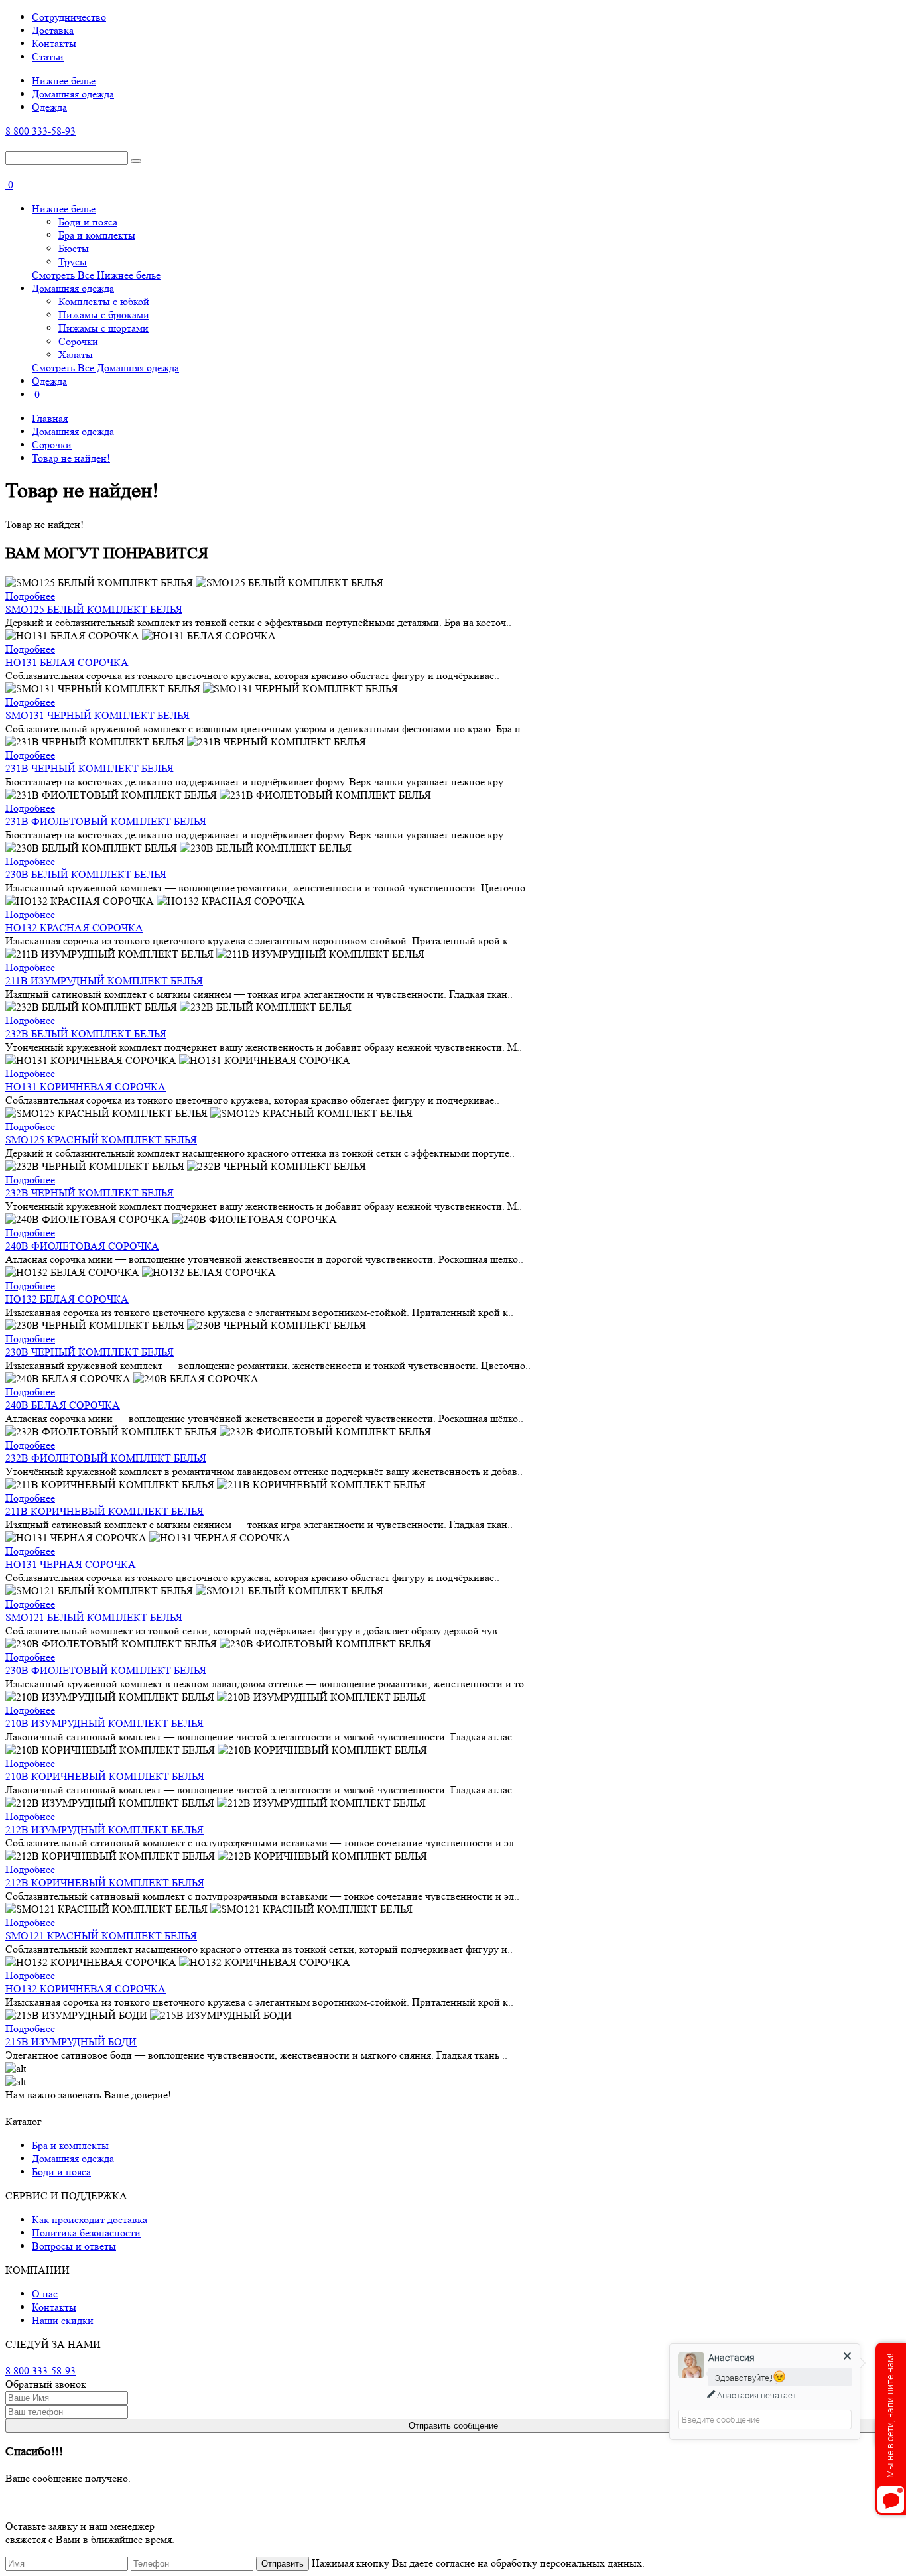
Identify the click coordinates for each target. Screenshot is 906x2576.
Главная (50, 418)
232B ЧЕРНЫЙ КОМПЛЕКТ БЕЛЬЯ (90, 1193)
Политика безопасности (86, 2233)
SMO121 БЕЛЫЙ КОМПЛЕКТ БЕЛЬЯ (94, 1617)
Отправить (283, 2564)
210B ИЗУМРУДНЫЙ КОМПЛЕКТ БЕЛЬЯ (104, 1723)
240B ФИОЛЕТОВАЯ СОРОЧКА (82, 1246)
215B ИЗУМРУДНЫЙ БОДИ (71, 2042)
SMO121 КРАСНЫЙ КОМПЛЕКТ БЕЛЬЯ (101, 1936)
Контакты (54, 43)
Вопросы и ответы (74, 2246)
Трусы (73, 262)
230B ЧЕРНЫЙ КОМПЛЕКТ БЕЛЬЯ (90, 1352)
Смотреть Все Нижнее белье (96, 275)
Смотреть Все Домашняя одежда (105, 368)
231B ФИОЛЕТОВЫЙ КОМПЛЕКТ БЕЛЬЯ (106, 821)
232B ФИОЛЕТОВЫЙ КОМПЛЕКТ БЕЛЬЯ (106, 1458)
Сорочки (78, 341)
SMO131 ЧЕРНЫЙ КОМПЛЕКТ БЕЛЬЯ (97, 715)
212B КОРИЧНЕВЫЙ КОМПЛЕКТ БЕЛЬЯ (105, 1883)
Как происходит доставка (90, 2220)
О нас (45, 2294)
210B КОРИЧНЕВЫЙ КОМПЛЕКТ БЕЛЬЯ (105, 1776)
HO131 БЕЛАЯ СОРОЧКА (67, 662)
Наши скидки (63, 2320)
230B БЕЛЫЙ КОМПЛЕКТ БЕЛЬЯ (86, 874)
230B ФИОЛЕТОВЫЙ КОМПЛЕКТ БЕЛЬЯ (106, 1670)
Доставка (53, 30)
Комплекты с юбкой (104, 301)
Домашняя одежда (73, 94)
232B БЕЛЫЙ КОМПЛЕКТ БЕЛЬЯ (86, 1034)
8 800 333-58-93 (40, 131)
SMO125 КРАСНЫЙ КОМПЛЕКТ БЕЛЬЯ (101, 1140)
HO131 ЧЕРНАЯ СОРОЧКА (71, 1564)
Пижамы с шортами (103, 328)
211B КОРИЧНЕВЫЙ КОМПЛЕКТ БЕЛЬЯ (104, 1511)
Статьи (48, 57)
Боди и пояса (88, 222)
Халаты (76, 354)
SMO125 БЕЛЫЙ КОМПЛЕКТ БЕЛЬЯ (94, 609)
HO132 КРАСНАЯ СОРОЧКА (74, 928)
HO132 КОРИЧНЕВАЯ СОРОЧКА (86, 1989)
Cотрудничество (69, 17)
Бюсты (74, 248)
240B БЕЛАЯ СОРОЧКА (63, 1405)
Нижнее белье (64, 81)
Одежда (49, 107)
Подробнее (30, 596)
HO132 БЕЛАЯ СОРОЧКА (67, 1299)
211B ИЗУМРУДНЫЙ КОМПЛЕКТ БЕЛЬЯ (104, 981)
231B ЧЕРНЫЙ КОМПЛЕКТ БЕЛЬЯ (90, 768)
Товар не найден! (71, 458)
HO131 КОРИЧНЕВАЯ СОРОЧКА (86, 1087)
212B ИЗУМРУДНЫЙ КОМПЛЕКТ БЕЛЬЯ (104, 1830)
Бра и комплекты (97, 235)
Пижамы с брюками (104, 315)
